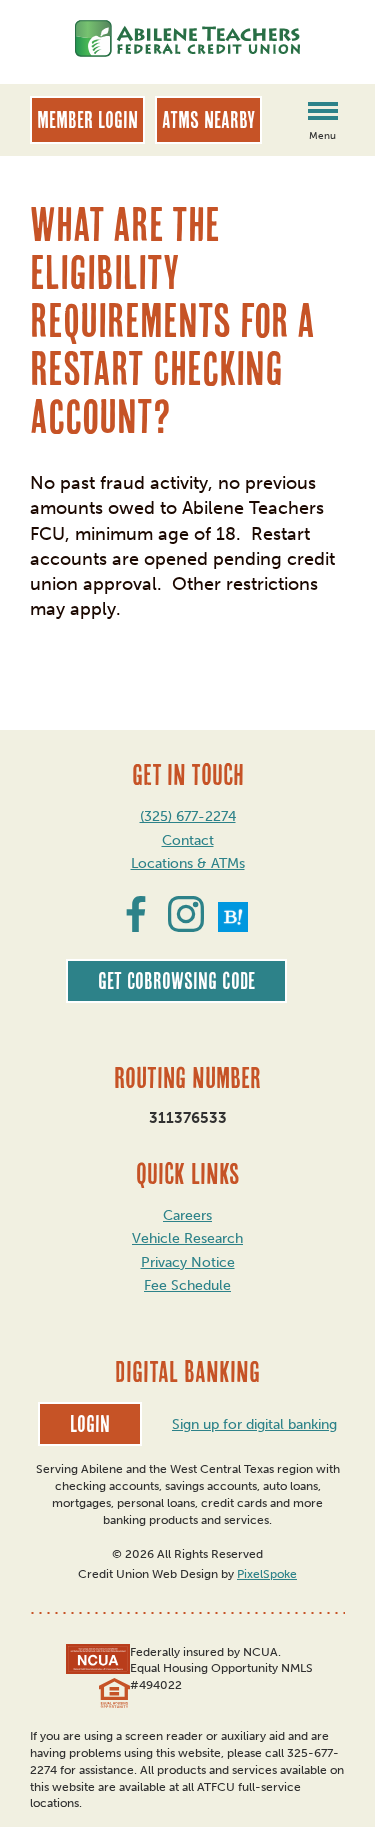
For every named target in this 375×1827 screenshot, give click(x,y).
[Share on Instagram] (186, 926)
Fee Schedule (187, 1285)
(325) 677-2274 (188, 816)
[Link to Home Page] (187, 42)
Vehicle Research (187, 1238)
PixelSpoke (267, 1574)
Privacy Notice (188, 1262)
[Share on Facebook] (136, 926)
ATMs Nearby (208, 120)
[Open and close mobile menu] (322, 113)
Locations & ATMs (188, 863)
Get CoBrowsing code (176, 981)
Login (90, 1424)
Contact (188, 840)
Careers (187, 1215)
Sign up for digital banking (254, 1424)
